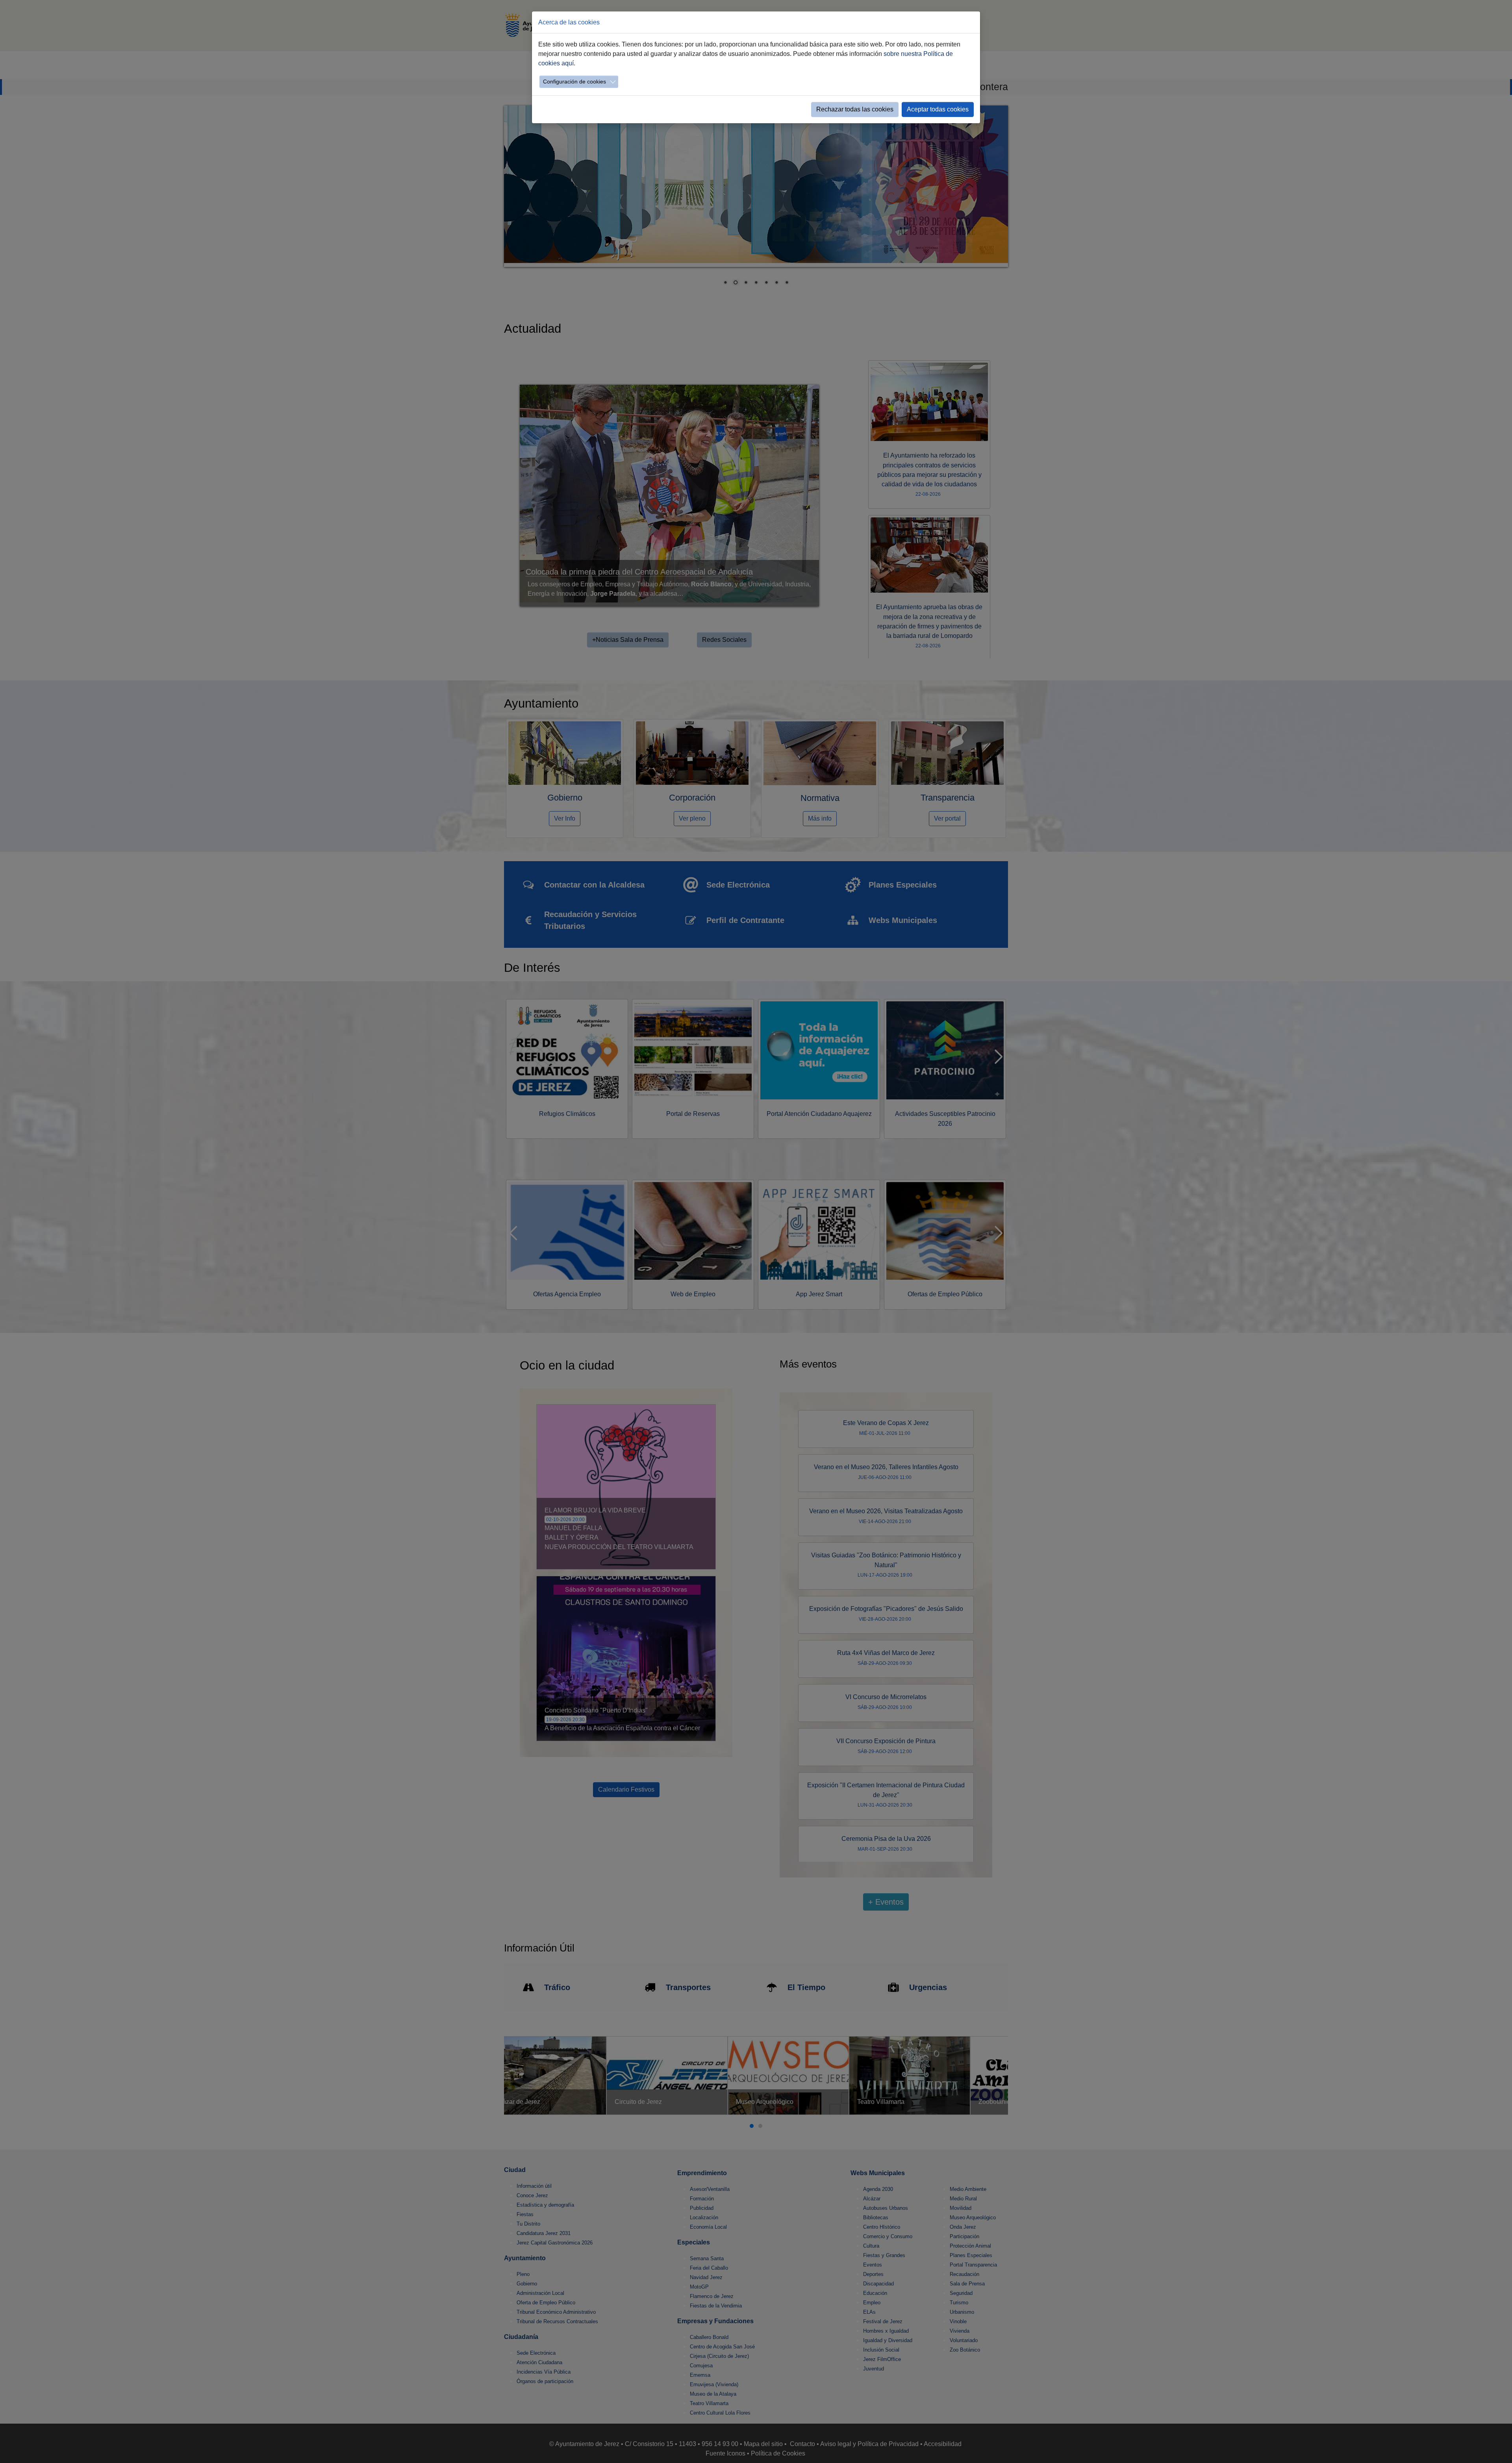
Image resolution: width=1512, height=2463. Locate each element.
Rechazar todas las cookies (855, 109)
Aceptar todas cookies (938, 109)
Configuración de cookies (574, 82)
